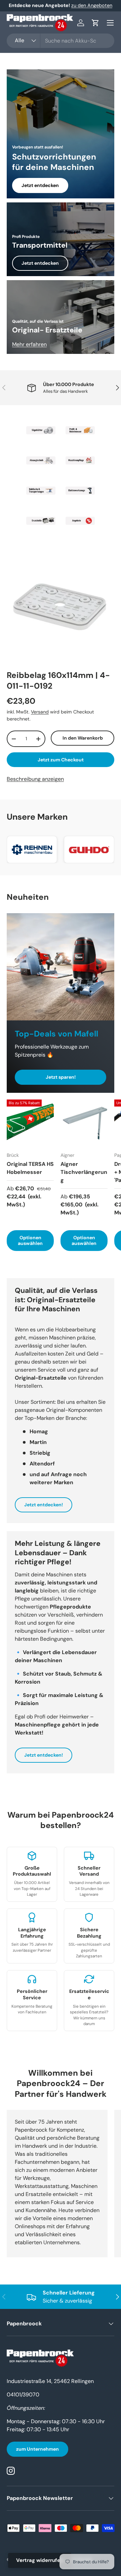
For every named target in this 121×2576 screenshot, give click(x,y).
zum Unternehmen (37, 2449)
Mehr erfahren (29, 344)
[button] (95, 23)
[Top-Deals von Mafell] (61, 967)
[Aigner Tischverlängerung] (84, 1123)
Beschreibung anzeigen (35, 779)
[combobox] (61, 41)
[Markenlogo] (32, 850)
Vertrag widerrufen (40, 2560)
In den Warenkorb (83, 738)
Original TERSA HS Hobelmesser (30, 1168)
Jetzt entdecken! (44, 1505)
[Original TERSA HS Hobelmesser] (30, 1123)
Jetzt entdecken (40, 185)
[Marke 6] (80, 491)
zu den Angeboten (92, 5)
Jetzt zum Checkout (61, 760)
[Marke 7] (41, 521)
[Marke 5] (41, 491)
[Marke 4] (80, 460)
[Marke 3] (41, 460)
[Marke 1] (41, 430)
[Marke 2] (80, 430)
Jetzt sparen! (61, 1077)
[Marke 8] (80, 521)
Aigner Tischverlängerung (84, 1172)
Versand (40, 712)
